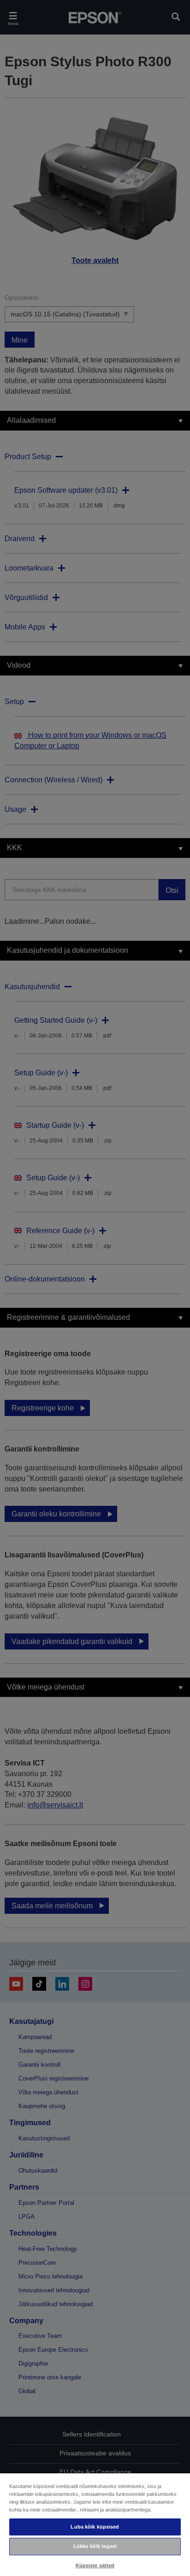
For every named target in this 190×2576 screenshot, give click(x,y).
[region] (95, 2524)
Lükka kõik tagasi (95, 2546)
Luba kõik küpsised (95, 2527)
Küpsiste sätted (95, 2565)
